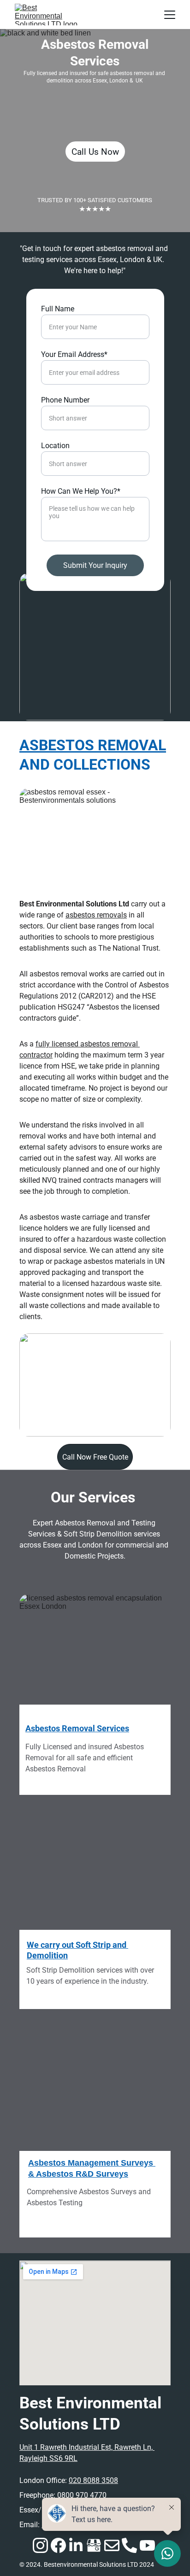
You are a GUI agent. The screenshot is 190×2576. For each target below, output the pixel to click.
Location (55, 446)
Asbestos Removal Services (77, 1728)
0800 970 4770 (82, 2495)
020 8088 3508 (93, 2480)
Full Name (58, 309)
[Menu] (170, 15)
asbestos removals (96, 915)
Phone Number (65, 400)
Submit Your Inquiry (95, 565)
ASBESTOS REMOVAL (93, 745)
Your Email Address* (74, 354)
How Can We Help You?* (81, 491)
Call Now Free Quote (95, 1457)
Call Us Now (95, 152)
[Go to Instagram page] (40, 2545)
